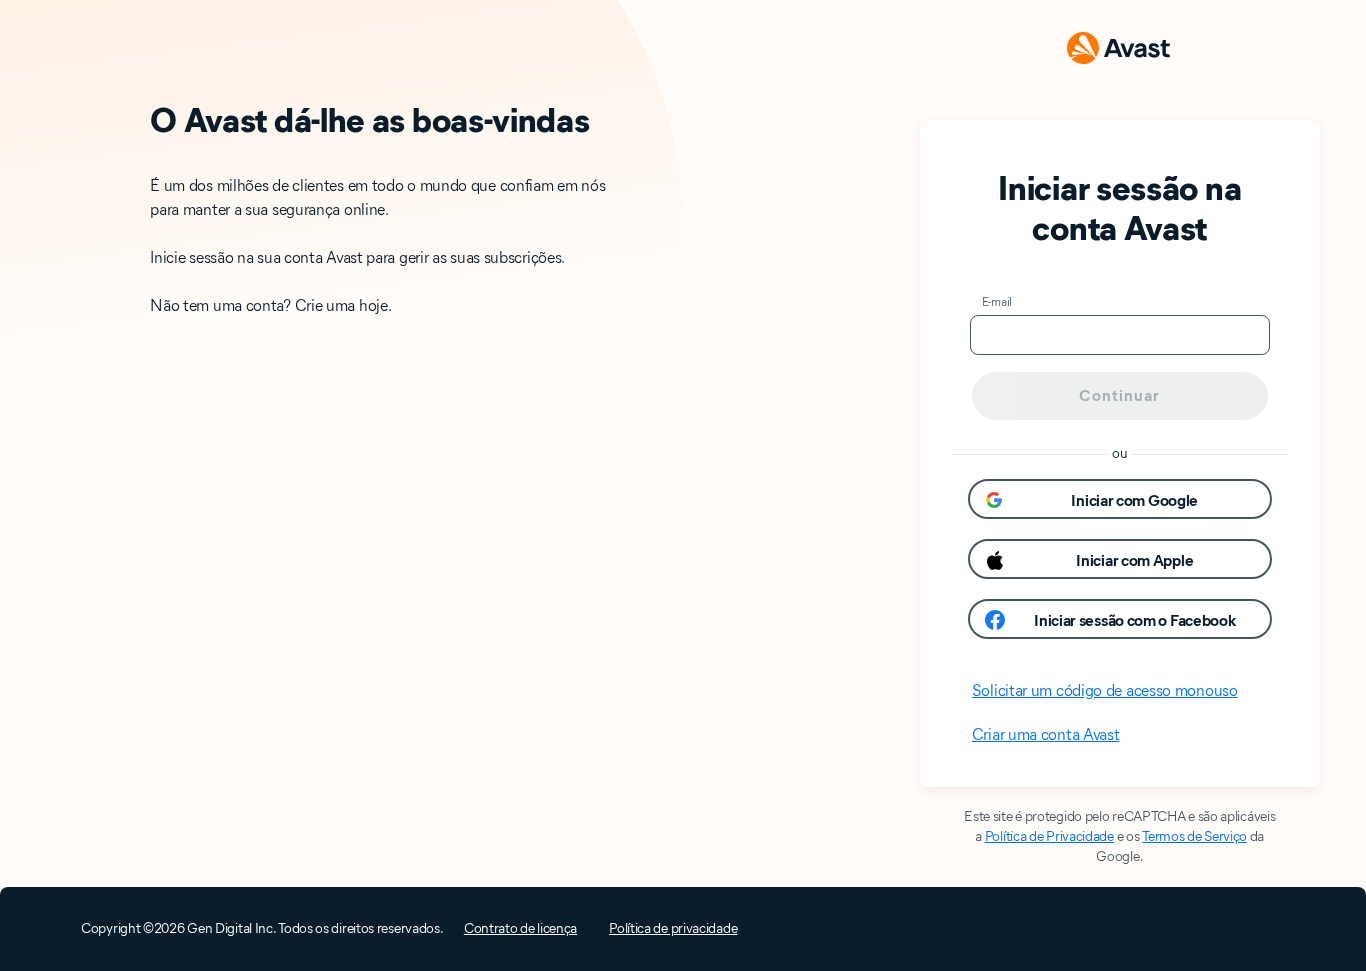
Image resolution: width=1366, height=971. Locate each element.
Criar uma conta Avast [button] (1046, 734)
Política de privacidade (673, 928)
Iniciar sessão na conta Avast (1119, 208)
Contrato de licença (520, 928)
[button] (1120, 499)
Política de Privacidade (1049, 836)
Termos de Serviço (1194, 836)
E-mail (997, 301)
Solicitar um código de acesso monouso (1105, 690)
